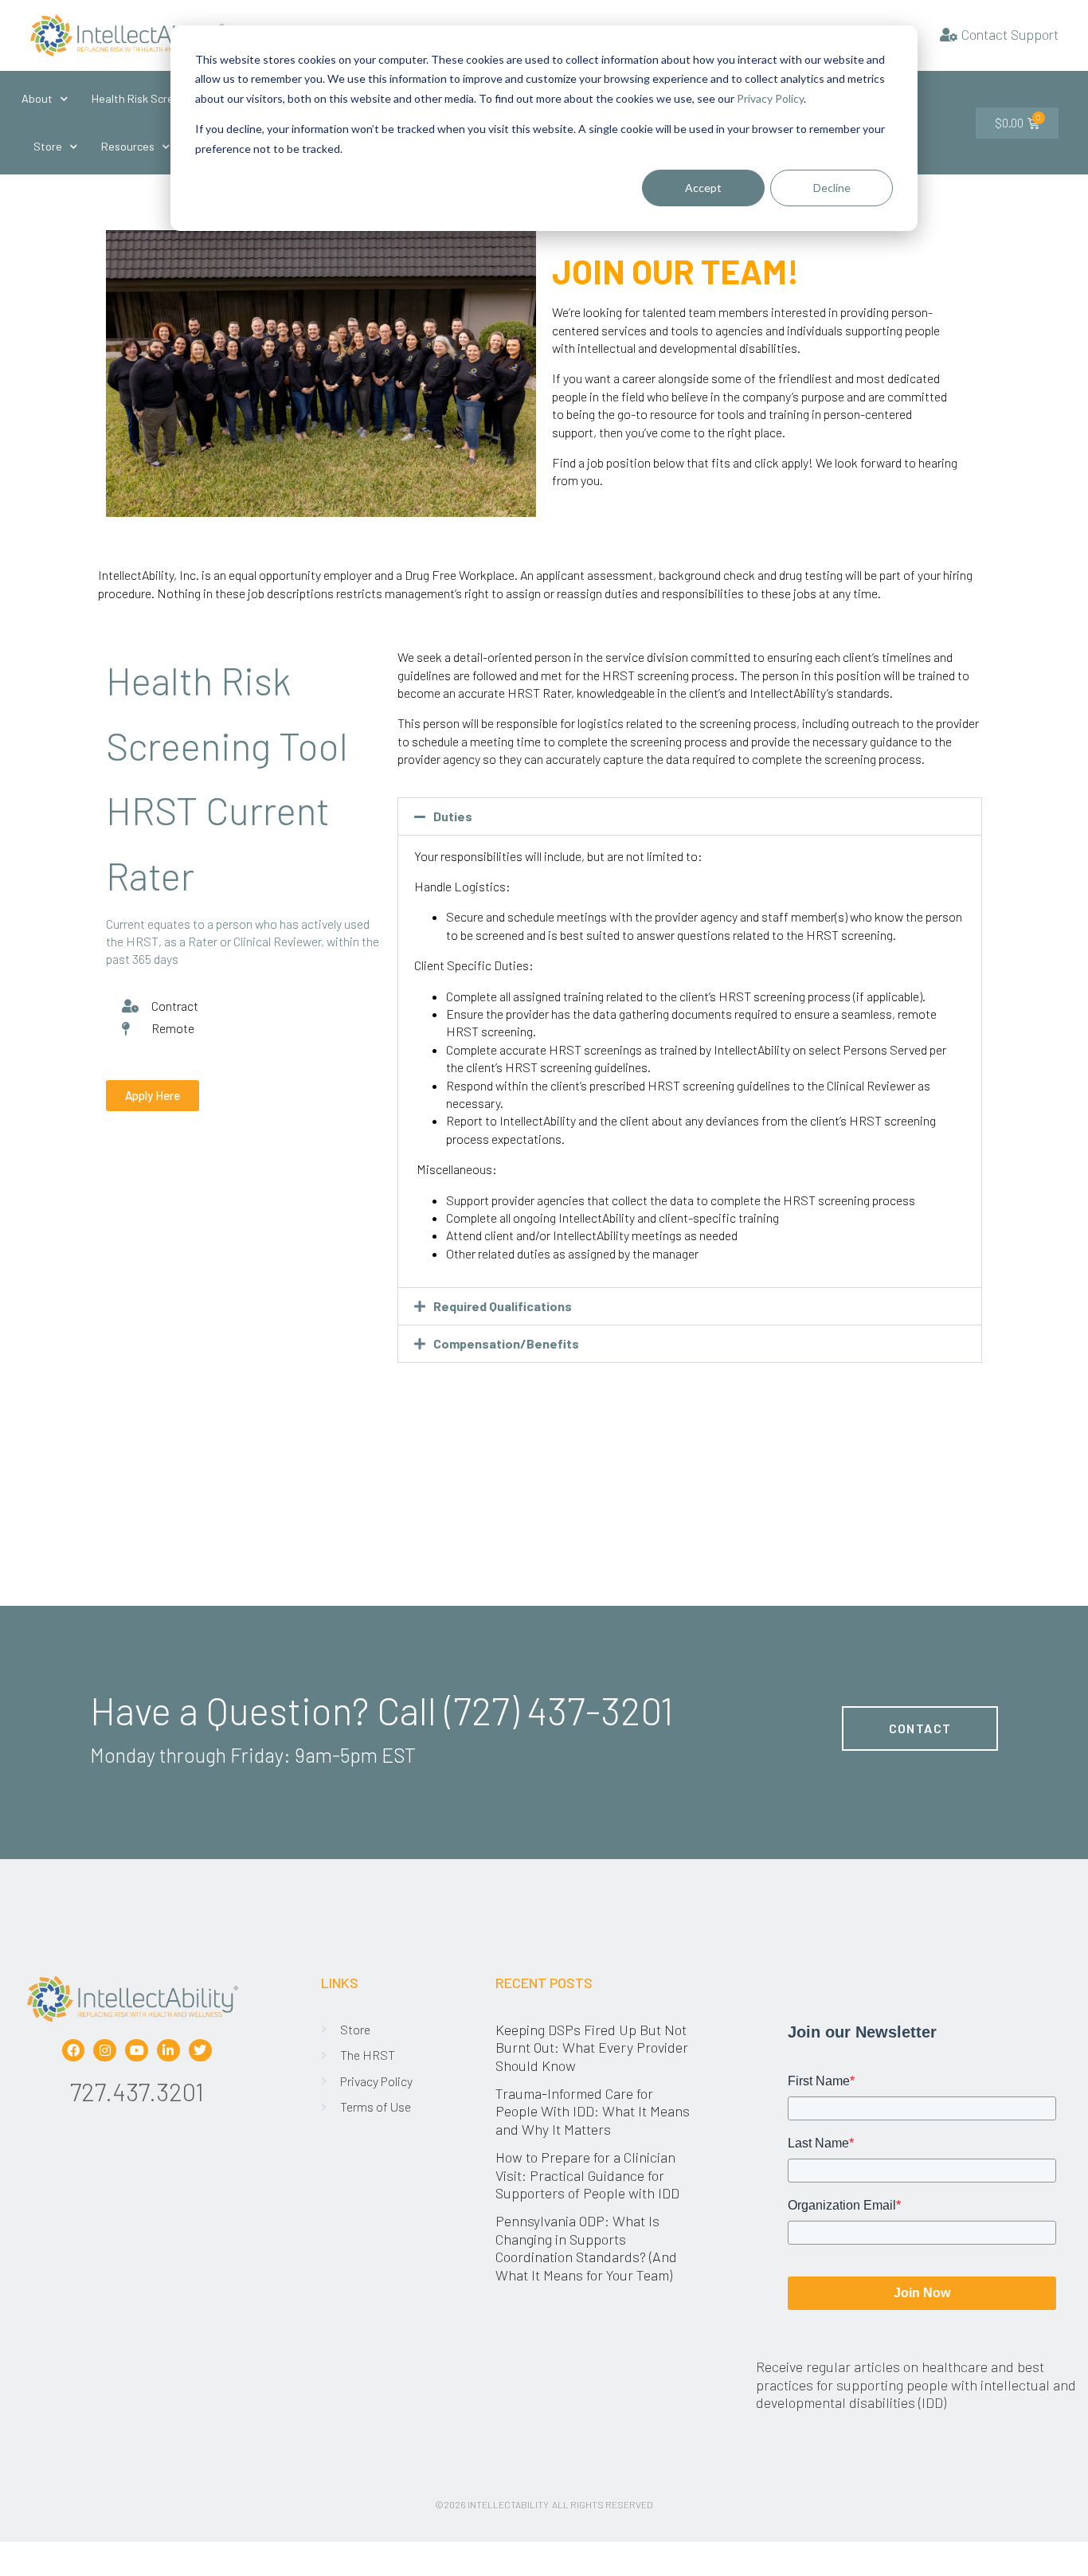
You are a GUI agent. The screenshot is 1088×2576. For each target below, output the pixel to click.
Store (48, 146)
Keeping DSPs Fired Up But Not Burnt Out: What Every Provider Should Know (592, 2047)
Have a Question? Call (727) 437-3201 (382, 1710)
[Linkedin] (168, 2051)
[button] (690, 816)
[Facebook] (74, 2051)
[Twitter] (200, 2051)
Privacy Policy (770, 98)
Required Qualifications (503, 1306)
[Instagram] (105, 2051)
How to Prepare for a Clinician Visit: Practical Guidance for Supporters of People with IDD (589, 2175)
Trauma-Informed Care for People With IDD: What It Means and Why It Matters (593, 2111)
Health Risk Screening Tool (159, 98)
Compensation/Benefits (506, 1343)
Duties (453, 816)
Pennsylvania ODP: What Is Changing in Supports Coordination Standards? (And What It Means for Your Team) (586, 2247)
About (37, 98)
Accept (703, 188)
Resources (128, 146)
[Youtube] (137, 2051)
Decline (832, 188)
